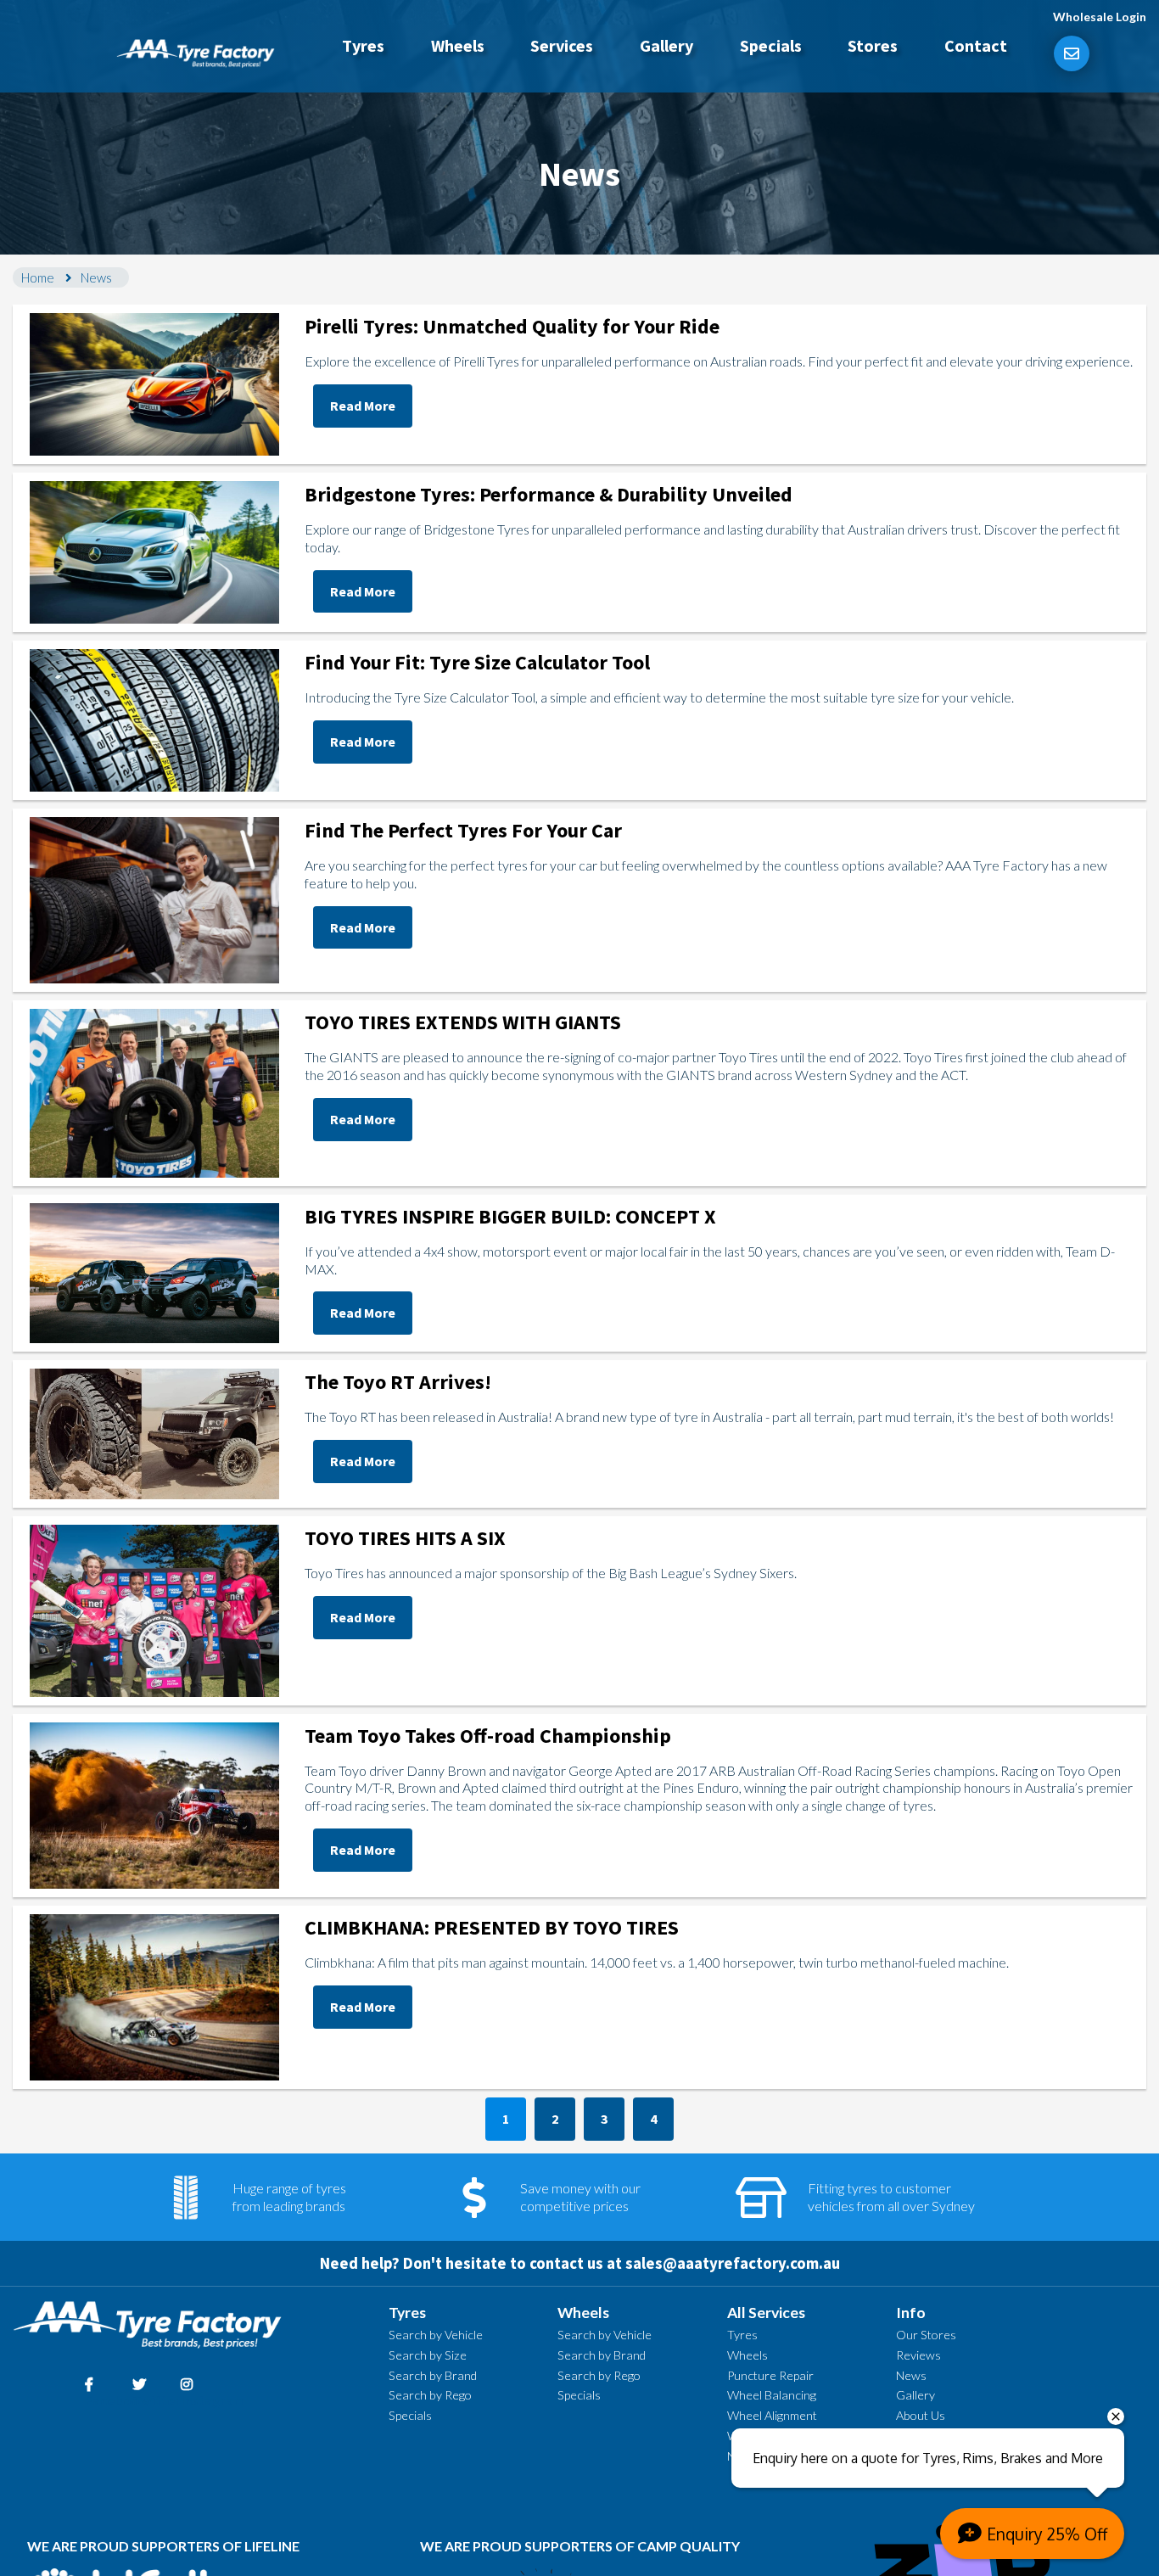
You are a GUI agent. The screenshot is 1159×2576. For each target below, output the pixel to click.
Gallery (666, 45)
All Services (766, 2313)
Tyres (363, 45)
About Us (921, 2415)
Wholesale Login (1100, 17)
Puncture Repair (770, 2375)
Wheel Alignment (772, 2415)
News (911, 2375)
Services (562, 45)
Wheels (458, 45)
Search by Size (428, 2355)
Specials (771, 45)
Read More (363, 406)
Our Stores (926, 2335)
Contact (976, 45)
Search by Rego (430, 2395)
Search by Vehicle (436, 2335)
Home (38, 277)
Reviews (918, 2355)
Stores (873, 45)
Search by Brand (433, 2375)
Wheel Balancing (772, 2395)
